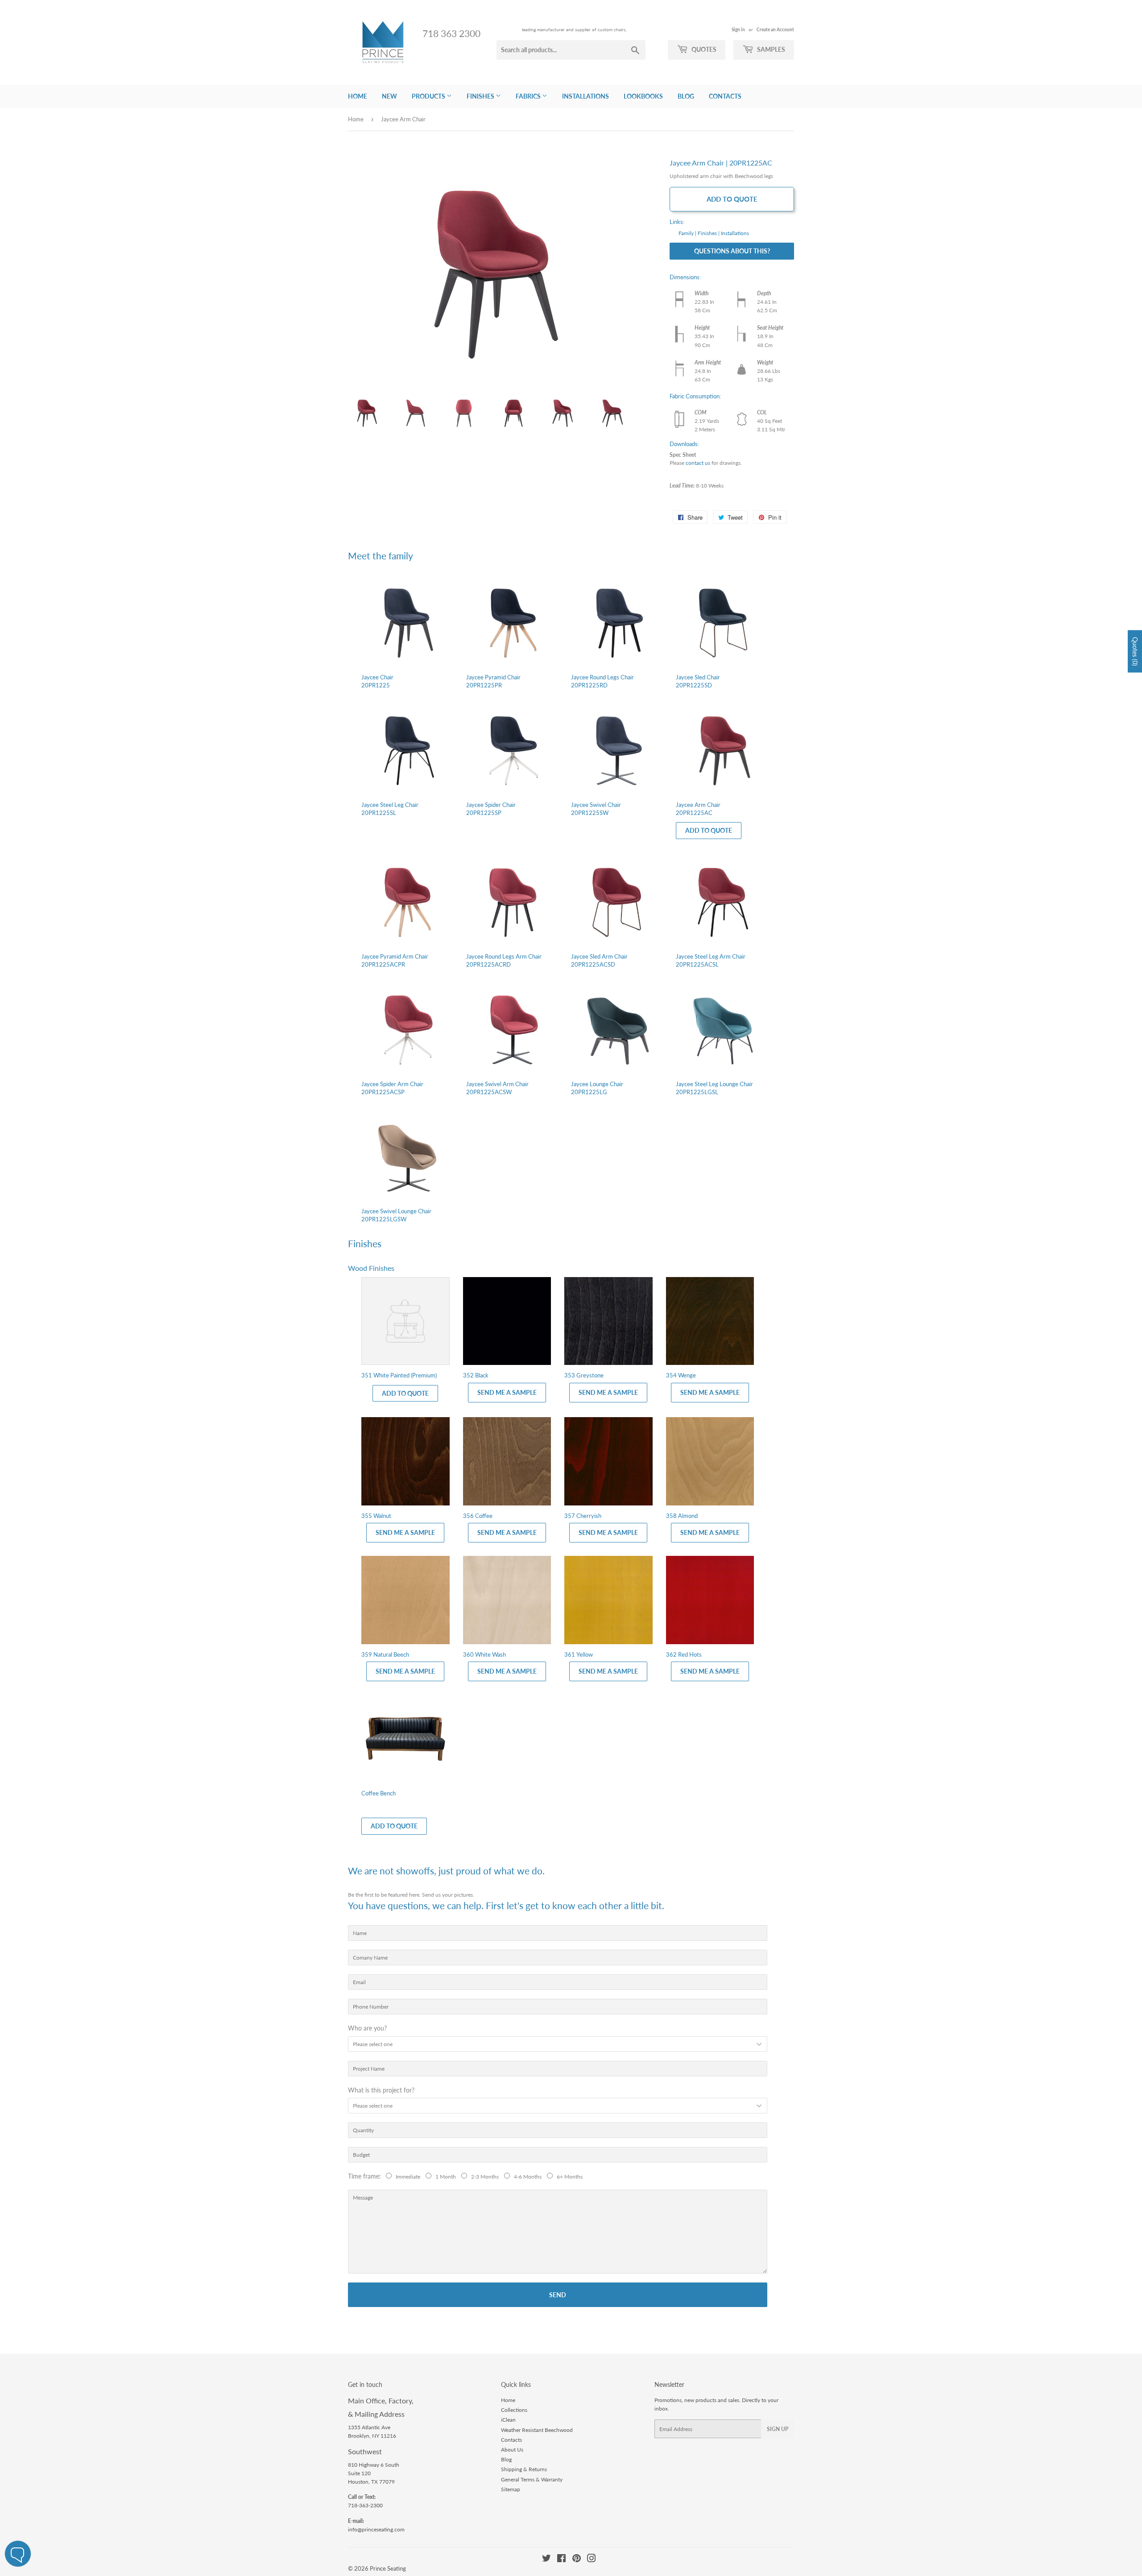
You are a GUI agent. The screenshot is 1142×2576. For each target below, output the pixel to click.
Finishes (481, 96)
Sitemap (511, 2489)
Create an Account (775, 29)
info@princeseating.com (376, 2529)
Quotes (703, 49)
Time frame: (366, 2176)
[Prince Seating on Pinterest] (577, 2560)
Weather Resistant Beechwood (537, 2430)
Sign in (738, 29)
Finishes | (709, 233)
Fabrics (529, 96)
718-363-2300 (365, 2505)
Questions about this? (732, 251)
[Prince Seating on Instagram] (592, 2560)
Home (358, 96)
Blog (686, 96)
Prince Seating (388, 2568)
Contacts (725, 96)
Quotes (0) (1135, 651)
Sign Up (778, 2429)
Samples (770, 49)
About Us (512, 2450)
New (389, 96)
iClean (508, 2420)
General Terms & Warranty (532, 2479)
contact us (698, 463)
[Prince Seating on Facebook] (561, 2560)
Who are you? (367, 2028)
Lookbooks (643, 96)
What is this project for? (381, 2090)
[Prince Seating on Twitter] (546, 2560)
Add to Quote (732, 199)
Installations (585, 96)
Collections (514, 2410)
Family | (687, 233)
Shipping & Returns (524, 2469)
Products (429, 96)
